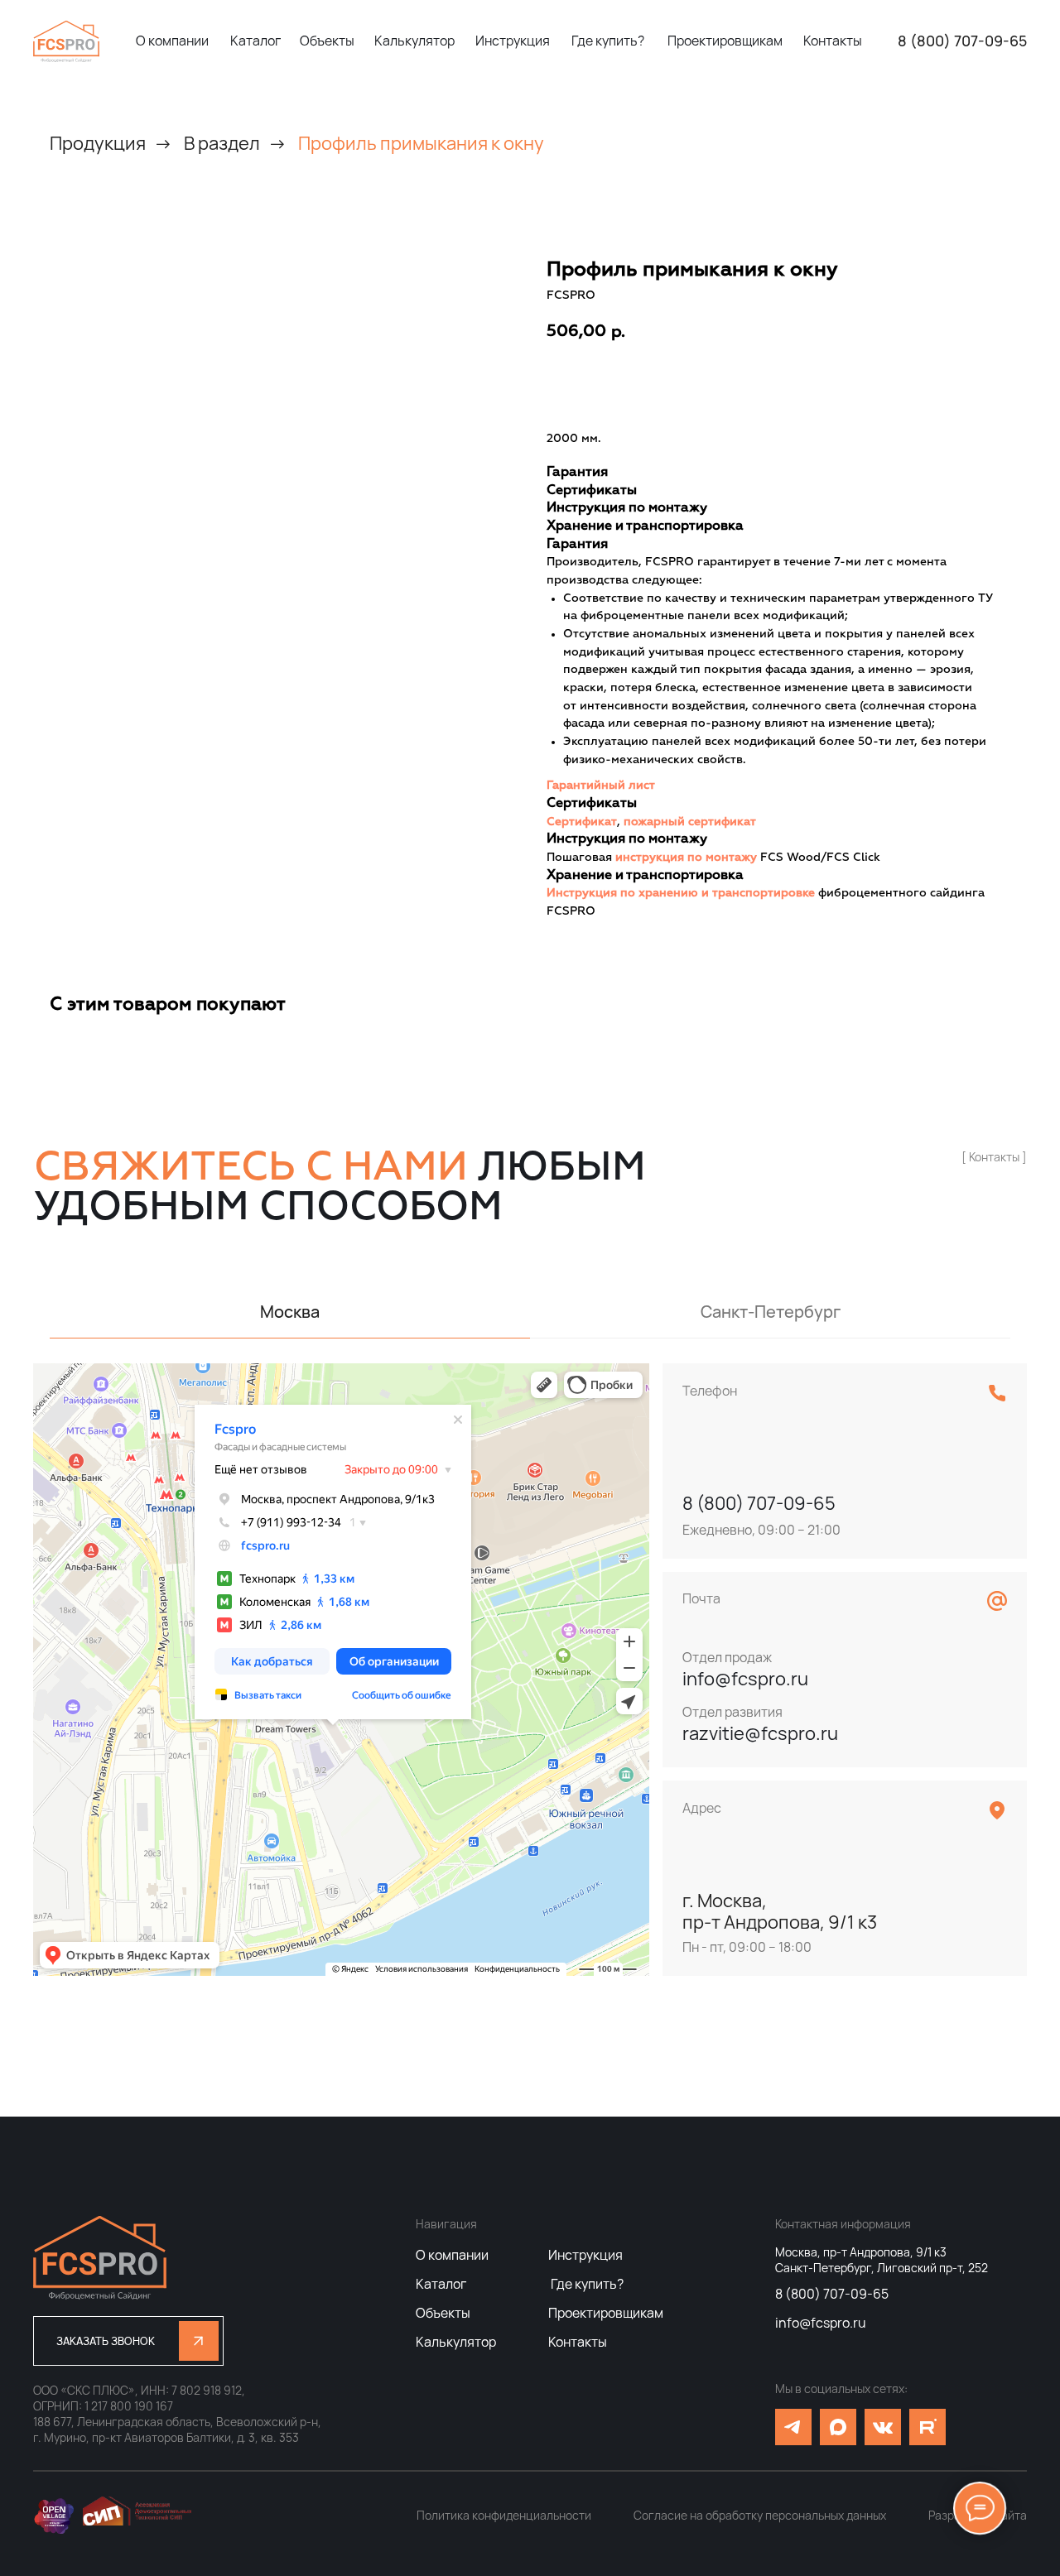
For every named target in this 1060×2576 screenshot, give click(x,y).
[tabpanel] (530, 1670)
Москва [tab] (290, 1312)
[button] (128, 2341)
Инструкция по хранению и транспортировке (681, 893)
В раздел (222, 143)
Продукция (98, 143)
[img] (66, 41)
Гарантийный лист (601, 786)
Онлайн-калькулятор (784, 382)
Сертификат (582, 822)
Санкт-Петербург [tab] (771, 1312)
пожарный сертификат (690, 822)
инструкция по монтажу (686, 858)
